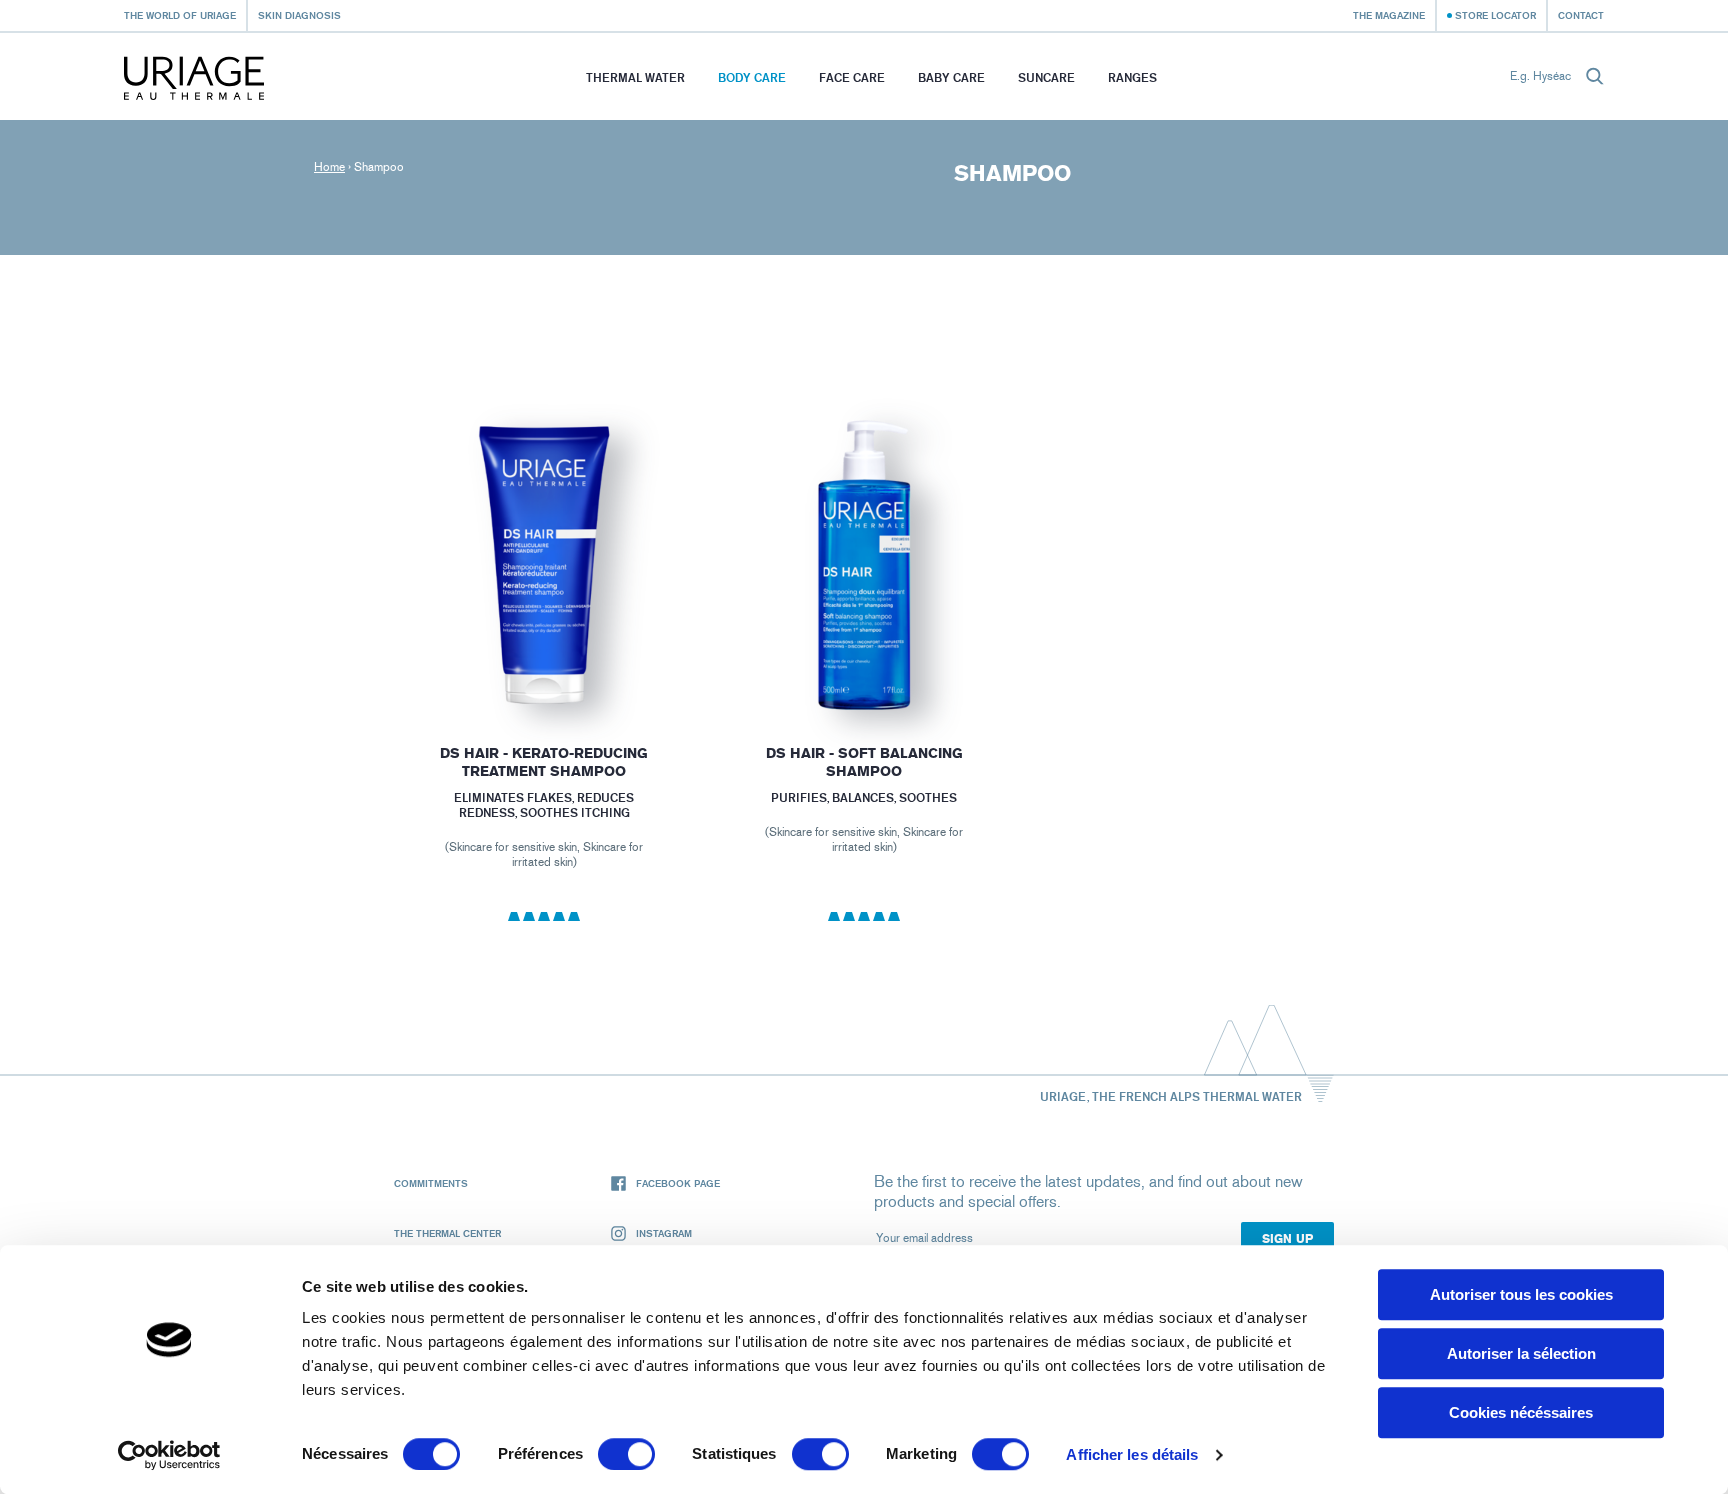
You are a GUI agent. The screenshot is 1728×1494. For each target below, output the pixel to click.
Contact (1581, 15)
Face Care (852, 77)
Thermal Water (635, 77)
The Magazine (1389, 15)
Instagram (664, 1233)
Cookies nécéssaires (1521, 1412)
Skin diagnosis (299, 15)
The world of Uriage (180, 15)
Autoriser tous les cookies (1521, 1294)
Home (329, 167)
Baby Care (951, 77)
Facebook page (678, 1183)
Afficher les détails (1132, 1454)
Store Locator (1495, 15)
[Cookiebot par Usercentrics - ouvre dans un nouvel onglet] (169, 1455)
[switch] (626, 1454)
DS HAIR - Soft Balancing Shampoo (863, 762)
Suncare (1046, 77)
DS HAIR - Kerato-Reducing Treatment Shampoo (544, 762)
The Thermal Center (447, 1233)
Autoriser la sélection (1521, 1353)
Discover (543, 666)
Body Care (752, 77)
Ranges (1132, 77)
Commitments (431, 1183)
